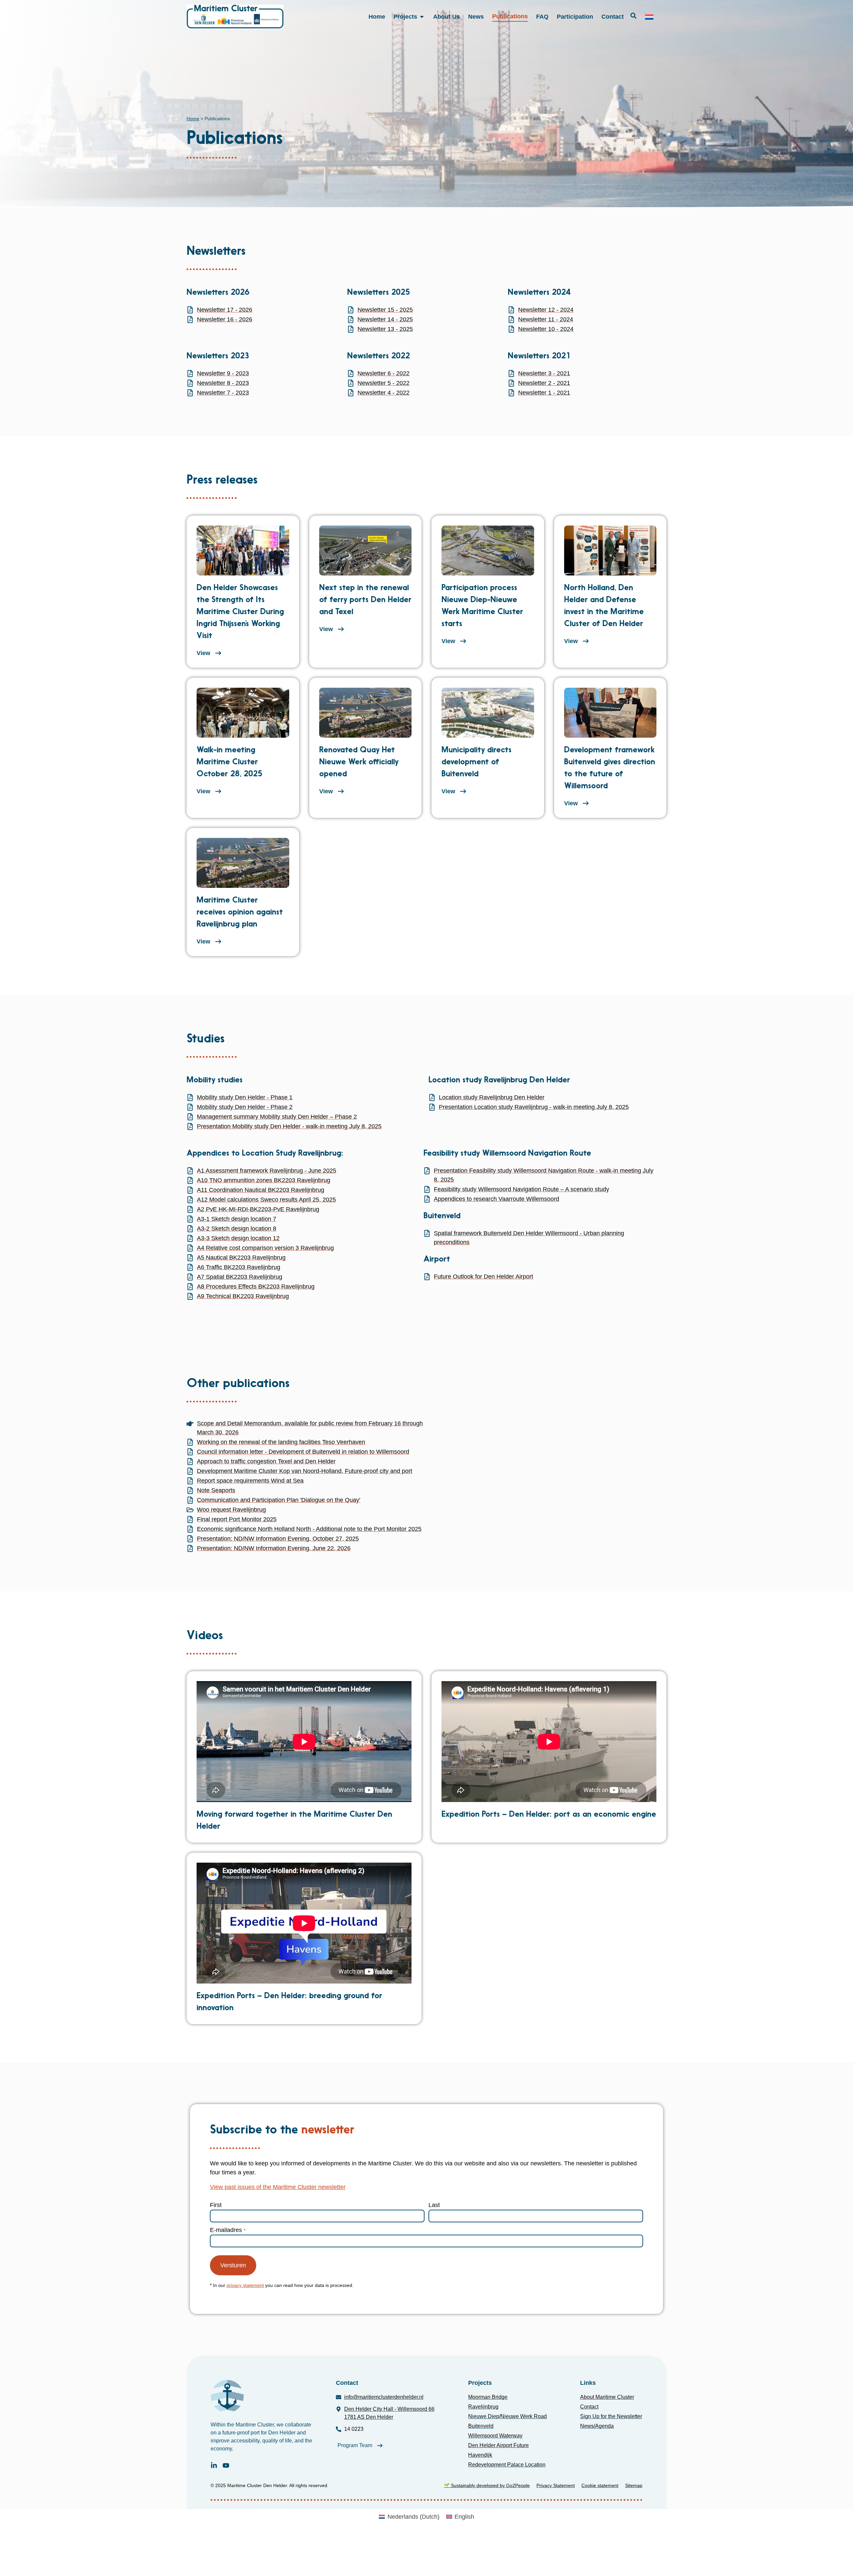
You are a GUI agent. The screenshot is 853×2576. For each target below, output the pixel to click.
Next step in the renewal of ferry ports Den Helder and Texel (365, 600)
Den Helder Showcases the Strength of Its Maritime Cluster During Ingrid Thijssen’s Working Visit (240, 612)
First (216, 2205)
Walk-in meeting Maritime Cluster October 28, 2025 (229, 762)
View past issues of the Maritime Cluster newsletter (278, 2187)
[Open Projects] (422, 17)
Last (434, 2205)
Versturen (233, 2265)
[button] (633, 16)
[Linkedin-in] (214, 2465)
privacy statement (245, 2285)
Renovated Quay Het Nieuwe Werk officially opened (359, 762)
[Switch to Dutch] (649, 17)
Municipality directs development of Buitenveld (476, 762)
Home (193, 119)
